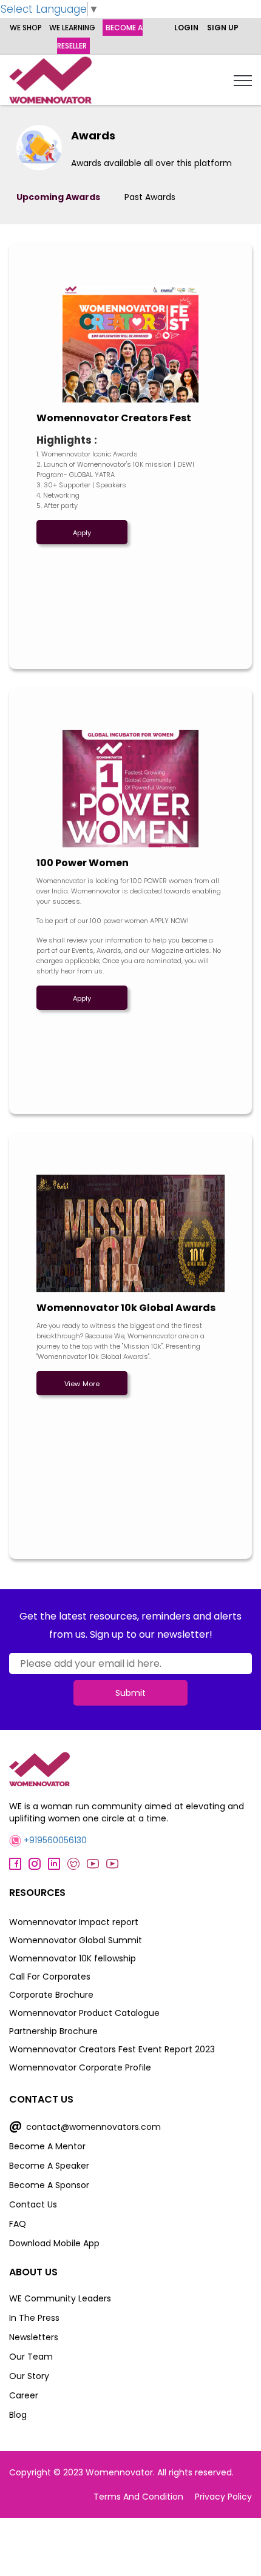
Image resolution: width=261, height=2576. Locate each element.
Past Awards (150, 197)
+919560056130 (54, 1840)
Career (24, 2395)
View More (82, 1384)
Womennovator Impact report (74, 1922)
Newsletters (34, 2337)
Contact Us (33, 2204)
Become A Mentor (47, 2146)
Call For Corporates (50, 1977)
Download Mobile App (54, 2243)
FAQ (18, 2224)
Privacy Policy (223, 2497)
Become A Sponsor (49, 2185)
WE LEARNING (72, 28)
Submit (130, 1693)
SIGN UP (223, 28)
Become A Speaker (49, 2166)
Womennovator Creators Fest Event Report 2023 (112, 2049)
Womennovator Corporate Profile (80, 2067)
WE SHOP (26, 28)
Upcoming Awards (58, 197)
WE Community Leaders (60, 2298)
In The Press (34, 2318)
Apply (82, 533)
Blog (18, 2415)
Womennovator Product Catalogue (84, 2013)
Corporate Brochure (51, 1995)
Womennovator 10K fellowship (73, 1958)
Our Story (29, 2376)
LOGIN (186, 28)
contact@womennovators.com (85, 2127)
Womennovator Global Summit (76, 1940)
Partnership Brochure (53, 2031)
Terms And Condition (138, 2497)
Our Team (31, 2357)
